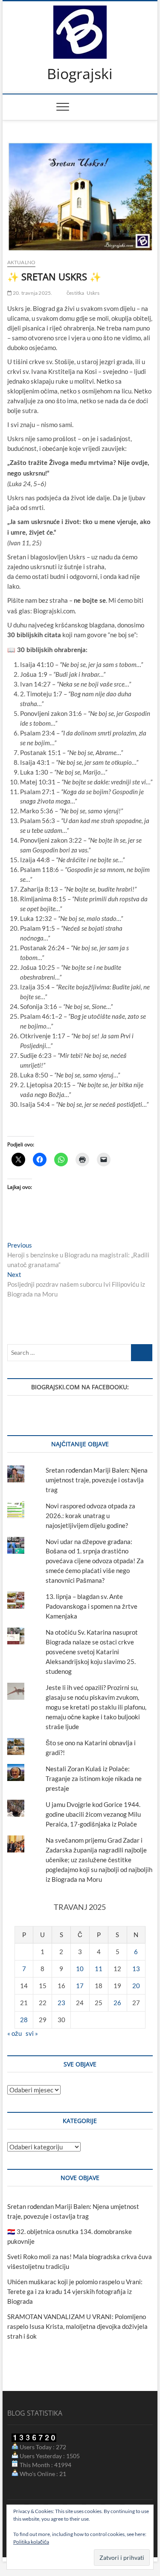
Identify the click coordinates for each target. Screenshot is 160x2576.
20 (136, 1986)
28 (24, 2020)
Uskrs (93, 293)
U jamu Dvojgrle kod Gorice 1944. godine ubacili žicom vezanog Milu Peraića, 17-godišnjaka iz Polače (93, 1814)
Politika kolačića (31, 2542)
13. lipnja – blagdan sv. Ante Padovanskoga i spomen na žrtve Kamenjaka (92, 1606)
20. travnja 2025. (32, 293)
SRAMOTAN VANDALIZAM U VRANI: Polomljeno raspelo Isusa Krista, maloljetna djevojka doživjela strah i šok (77, 2326)
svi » (32, 2033)
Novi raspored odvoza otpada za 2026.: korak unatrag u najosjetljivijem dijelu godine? (90, 1516)
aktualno (22, 262)
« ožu (15, 2033)
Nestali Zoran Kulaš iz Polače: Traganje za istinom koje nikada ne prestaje (94, 1778)
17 (80, 1986)
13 (136, 1969)
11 (99, 1969)
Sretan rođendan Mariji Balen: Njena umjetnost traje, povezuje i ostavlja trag (97, 1480)
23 (61, 2003)
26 (117, 2003)
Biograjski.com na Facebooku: (80, 1387)
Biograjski (80, 74)
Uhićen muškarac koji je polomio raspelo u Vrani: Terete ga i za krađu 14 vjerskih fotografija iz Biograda (75, 2291)
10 (80, 1969)
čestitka (76, 293)
